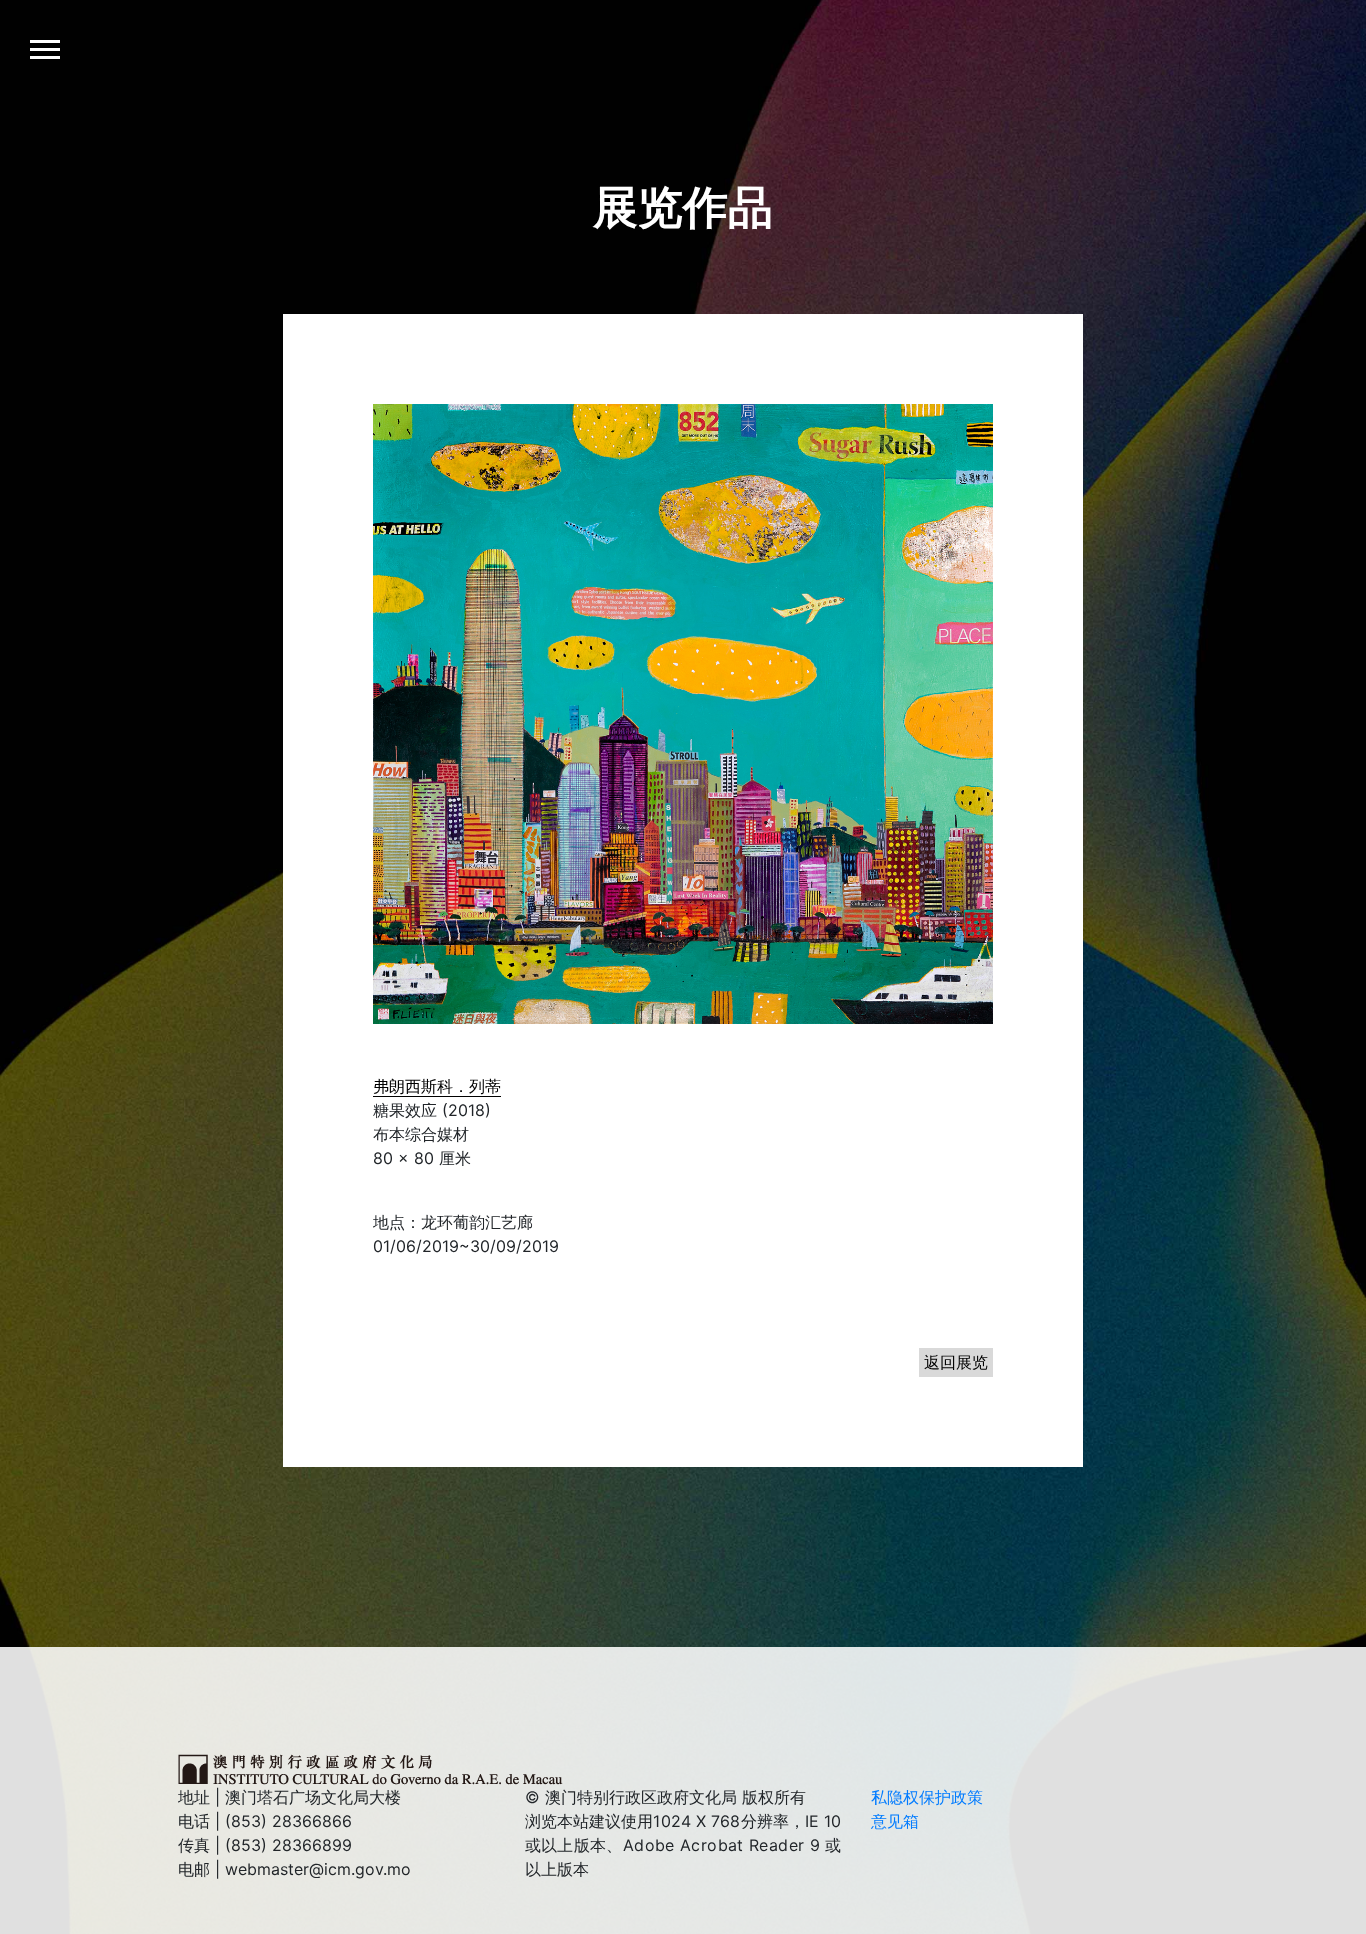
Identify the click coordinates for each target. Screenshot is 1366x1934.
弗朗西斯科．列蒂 (437, 1086)
